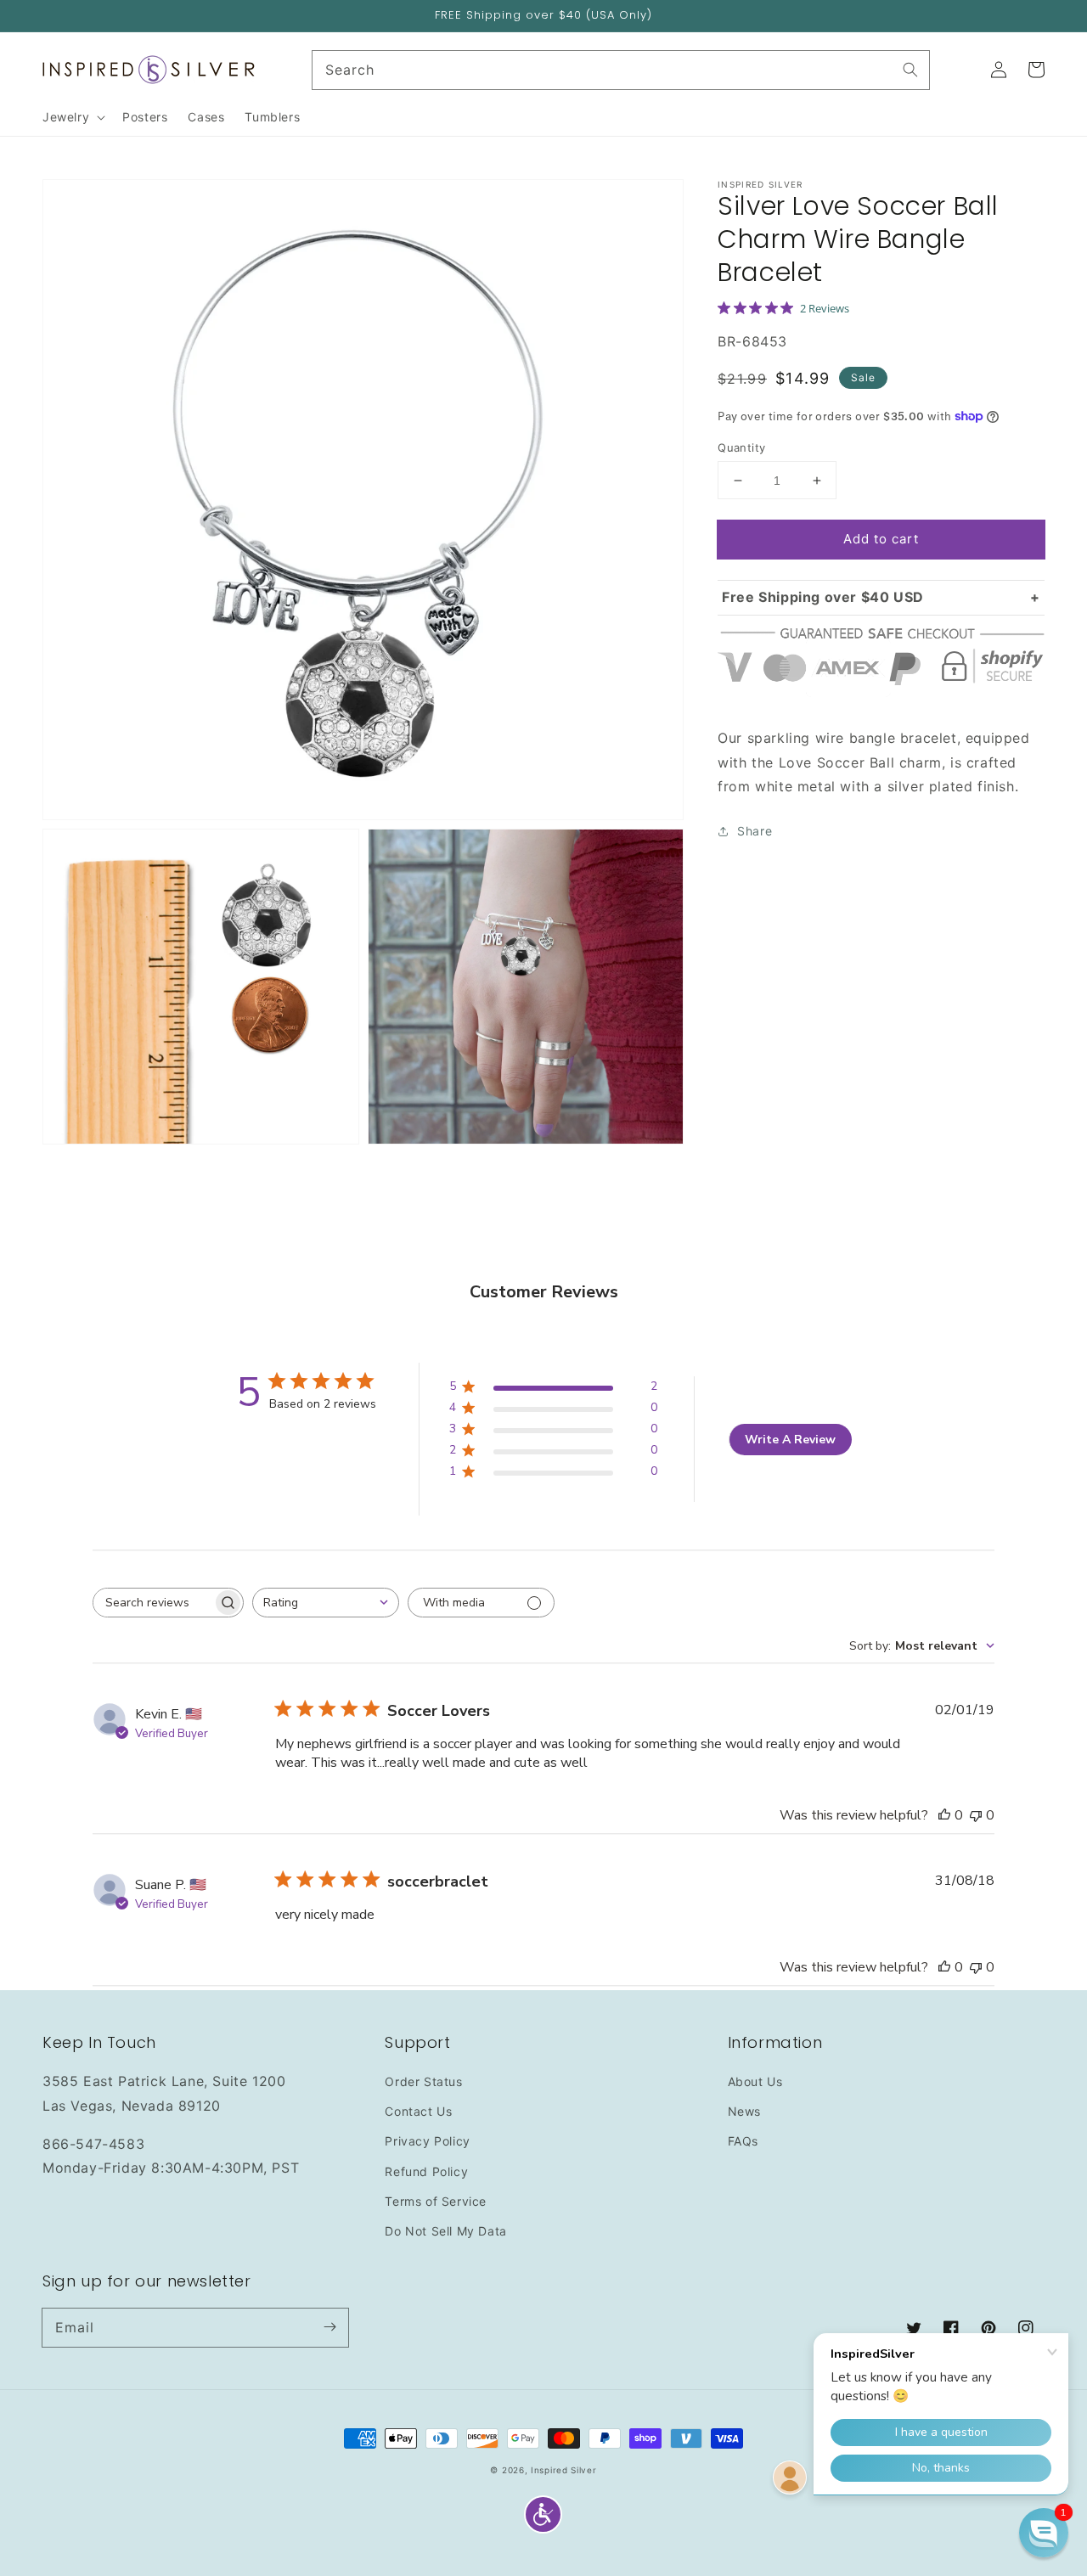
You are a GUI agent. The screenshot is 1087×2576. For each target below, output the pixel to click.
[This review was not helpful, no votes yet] (976, 1815)
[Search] (910, 70)
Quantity (741, 447)
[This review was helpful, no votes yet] (944, 1815)
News (744, 2111)
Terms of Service (436, 2201)
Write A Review (790, 1440)
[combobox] (326, 1603)
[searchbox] (153, 1603)
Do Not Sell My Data (445, 2231)
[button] (543, 2514)
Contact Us (418, 2111)
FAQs (743, 2141)
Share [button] (755, 831)
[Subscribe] (329, 2327)
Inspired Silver (564, 2470)
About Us (755, 2081)
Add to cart (881, 539)
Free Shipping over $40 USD (823, 597)
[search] (621, 70)
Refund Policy (426, 2171)
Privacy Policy (427, 2141)
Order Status (423, 2081)
